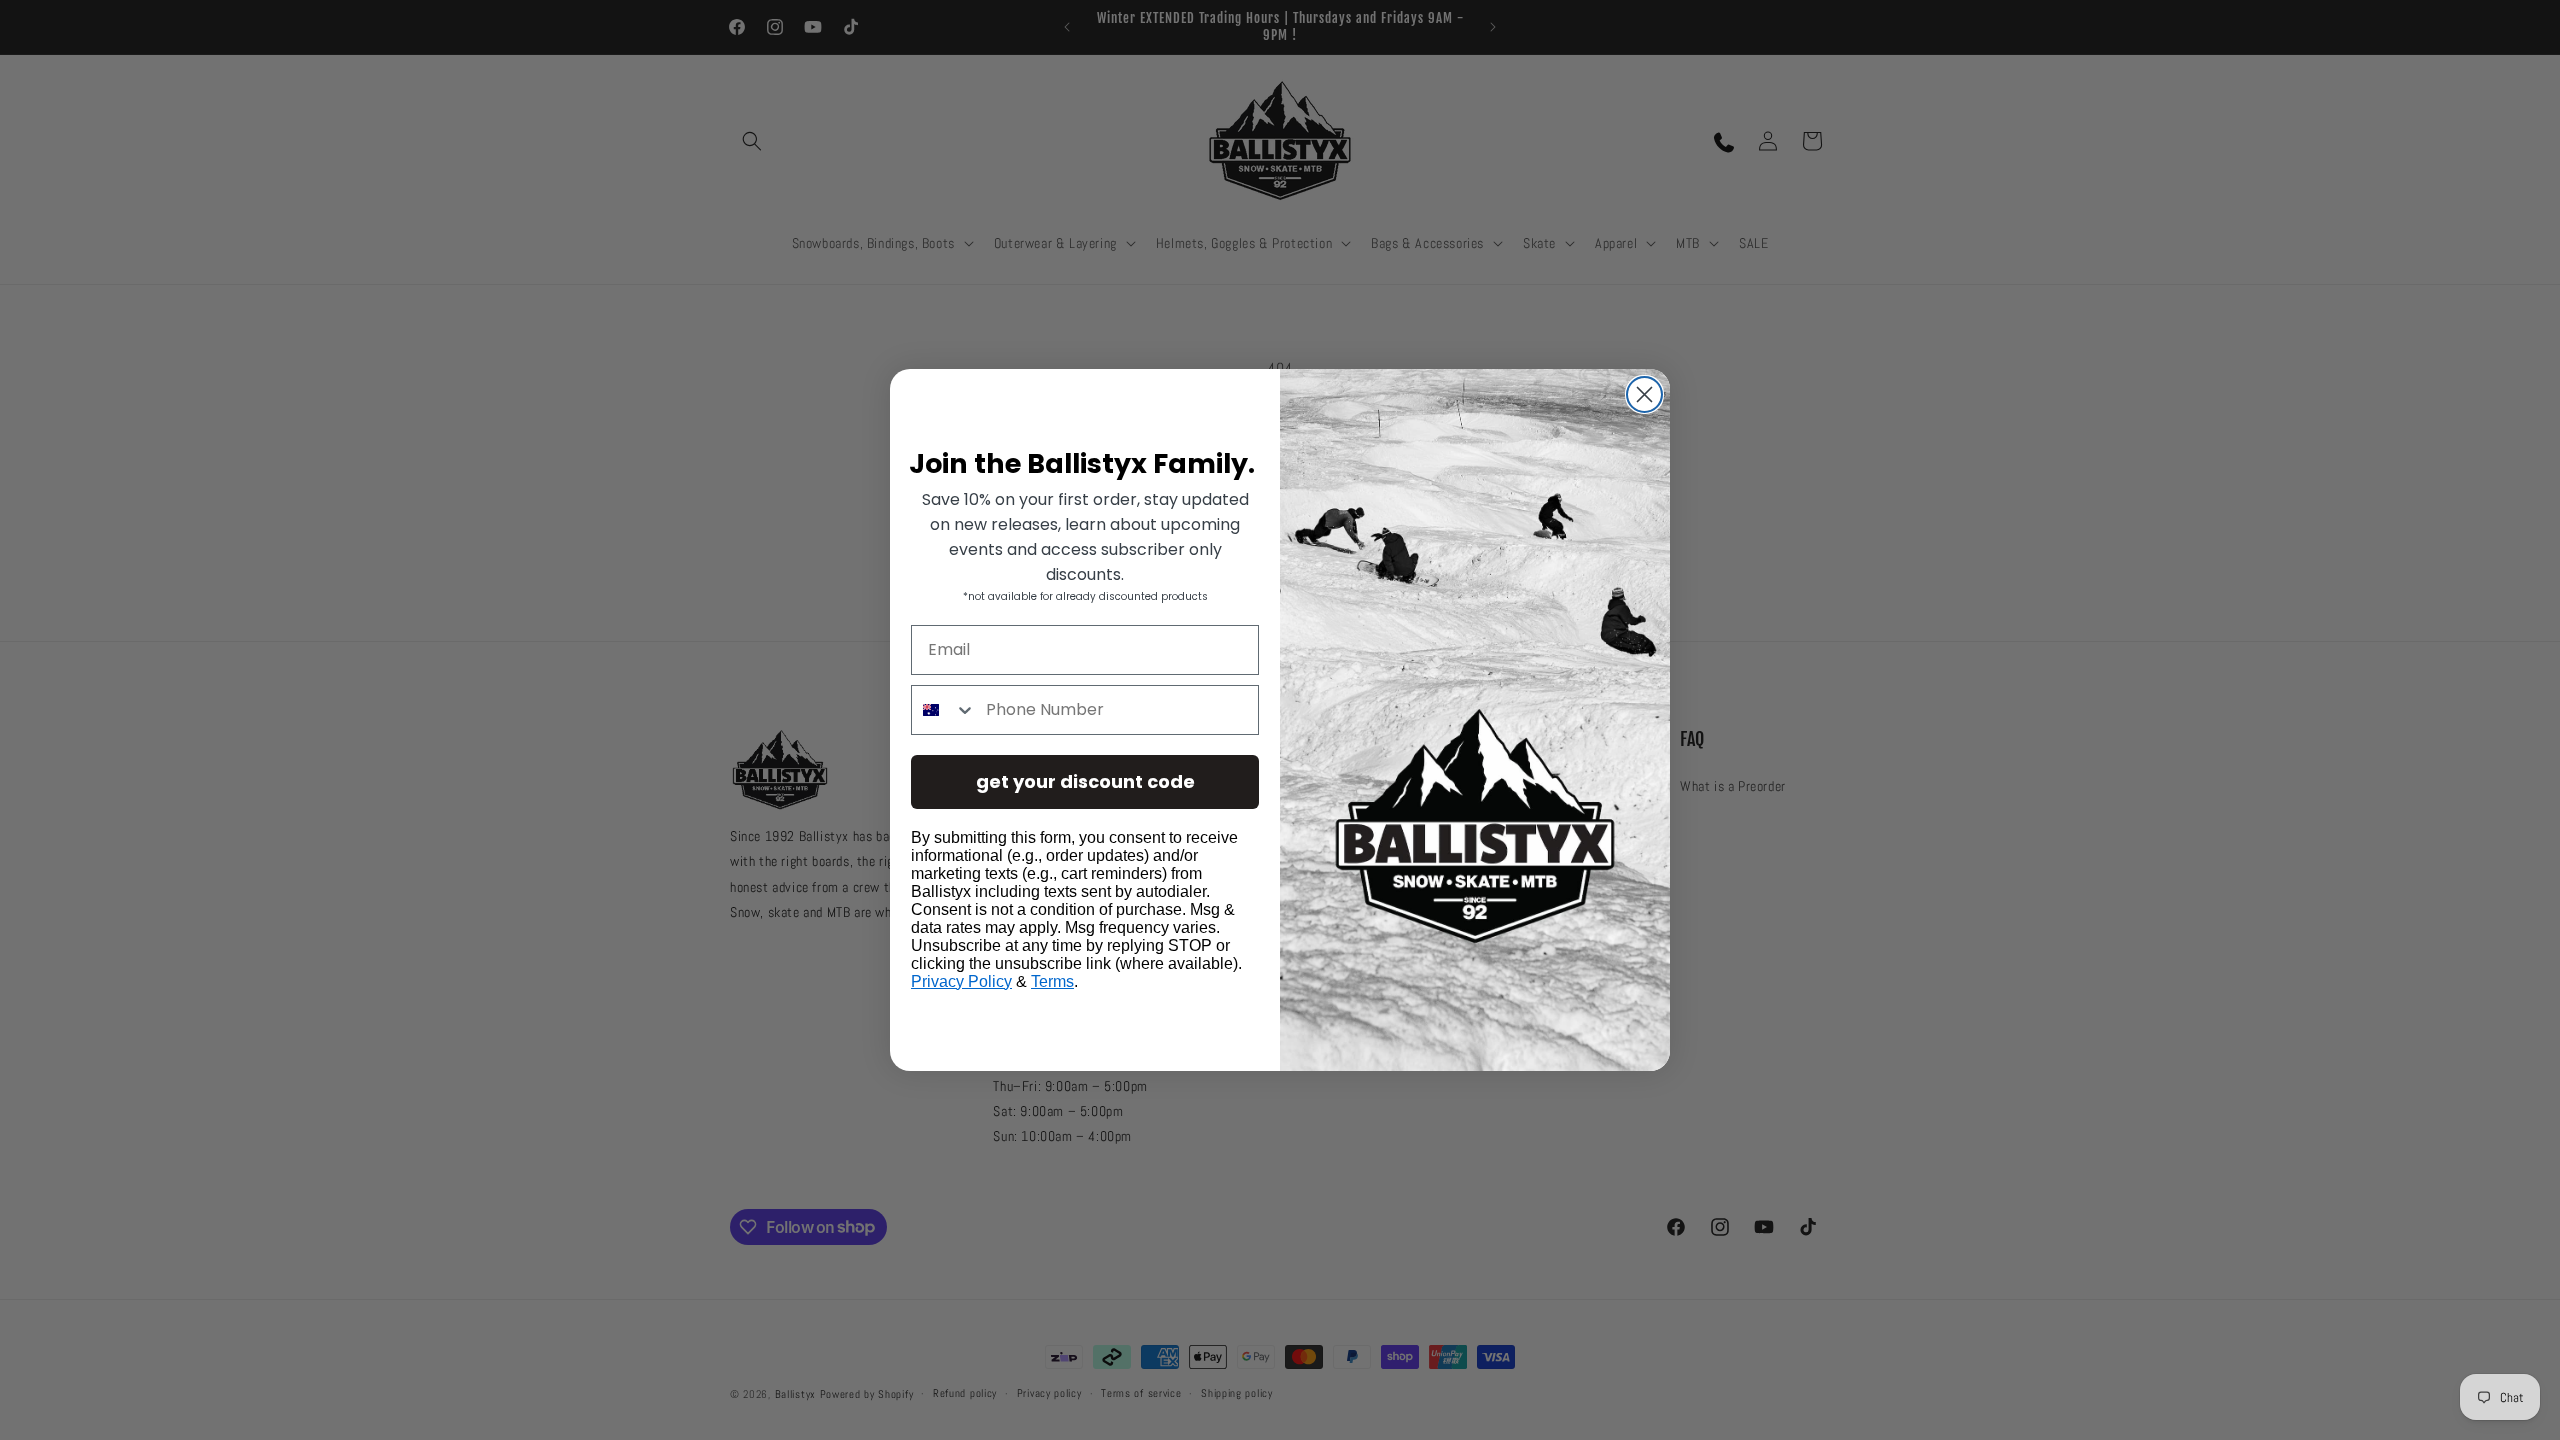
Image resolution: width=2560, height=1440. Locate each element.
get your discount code (1085, 781)
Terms (1052, 981)
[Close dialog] (1644, 394)
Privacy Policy (961, 981)
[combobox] (944, 710)
